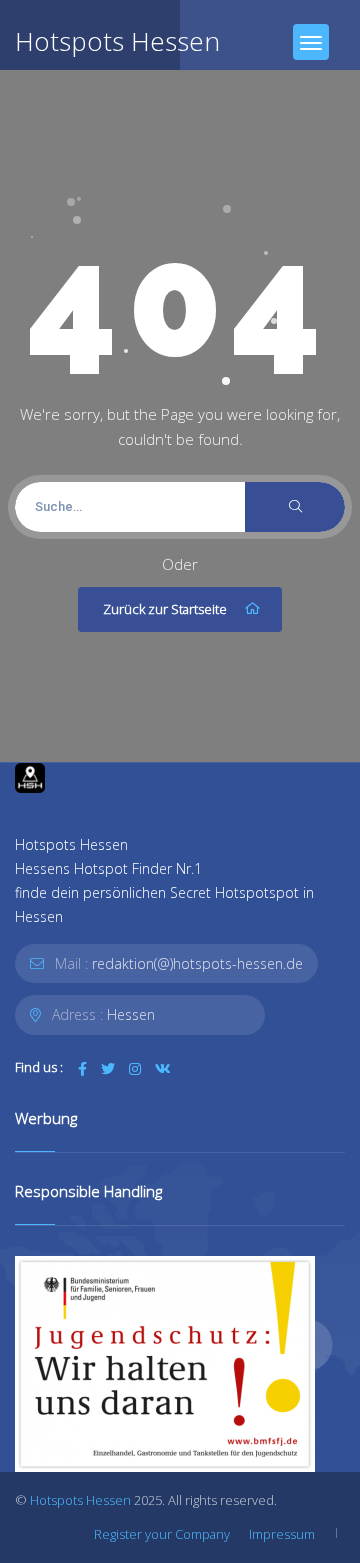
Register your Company (162, 1534)
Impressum (282, 1534)
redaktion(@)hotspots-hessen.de (197, 963)
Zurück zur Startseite (165, 609)
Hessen (131, 1014)
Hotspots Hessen (80, 1500)
